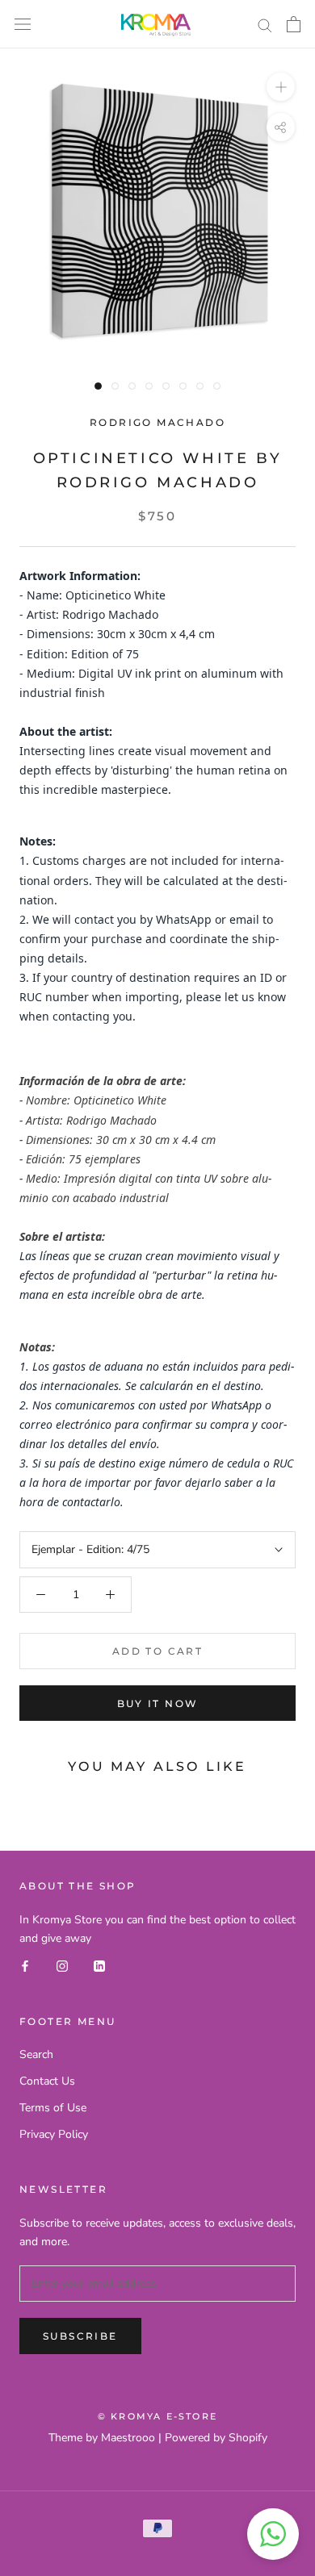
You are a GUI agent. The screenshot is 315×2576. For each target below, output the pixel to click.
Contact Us (47, 2081)
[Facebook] (25, 1966)
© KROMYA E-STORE (157, 2416)
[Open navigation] (23, 25)
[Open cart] (294, 24)
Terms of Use (53, 2108)
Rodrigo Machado (157, 422)
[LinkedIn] (99, 1966)
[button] (273, 2534)
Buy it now (158, 1703)
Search (36, 2054)
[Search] (265, 25)
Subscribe (80, 2336)
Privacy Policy (54, 2134)
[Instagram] (62, 1966)
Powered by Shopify (216, 2438)
